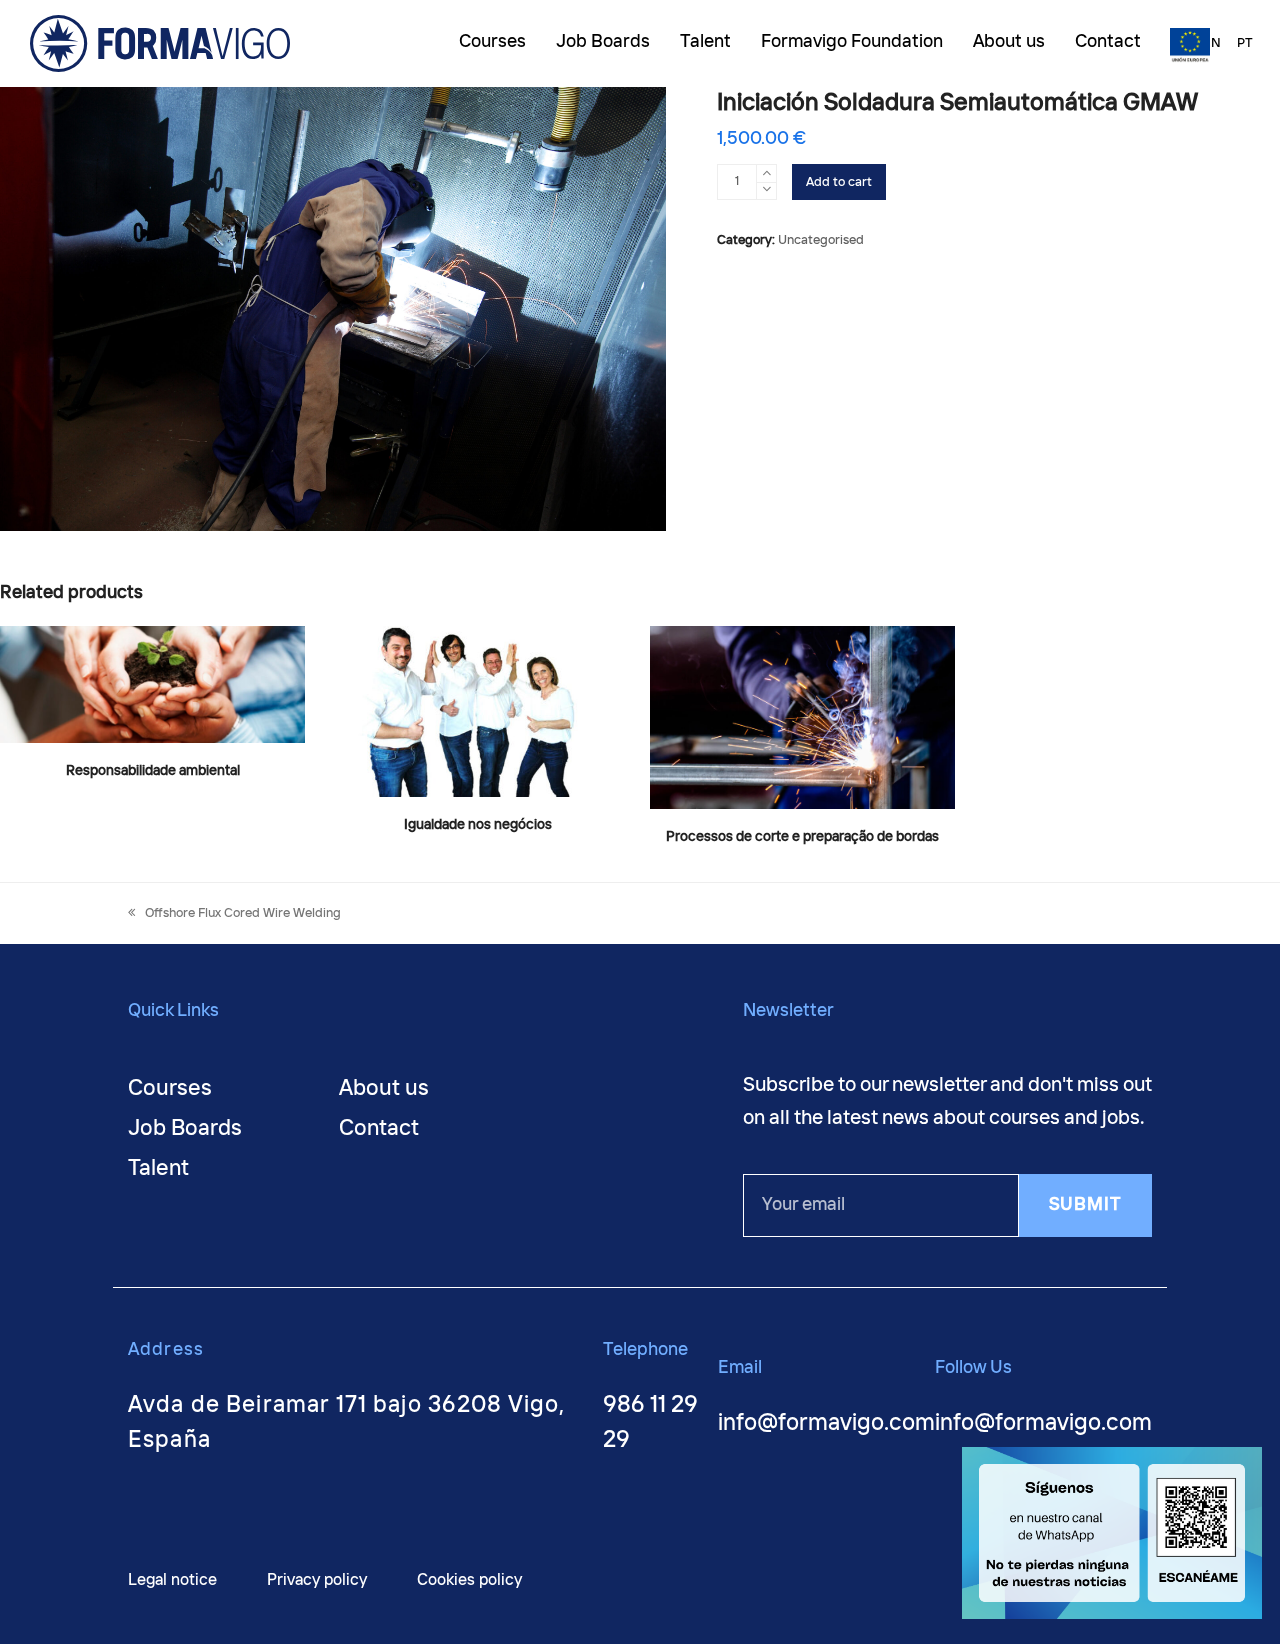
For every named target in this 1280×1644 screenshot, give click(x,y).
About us (384, 1089)
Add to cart (839, 182)
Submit (1085, 1205)
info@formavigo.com (826, 1423)
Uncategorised (821, 240)
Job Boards (185, 1129)
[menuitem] (1212, 44)
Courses (170, 1089)
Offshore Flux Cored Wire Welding (242, 913)
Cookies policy (469, 1580)
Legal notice (172, 1580)
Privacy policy (317, 1580)
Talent (158, 1169)
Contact (379, 1129)
